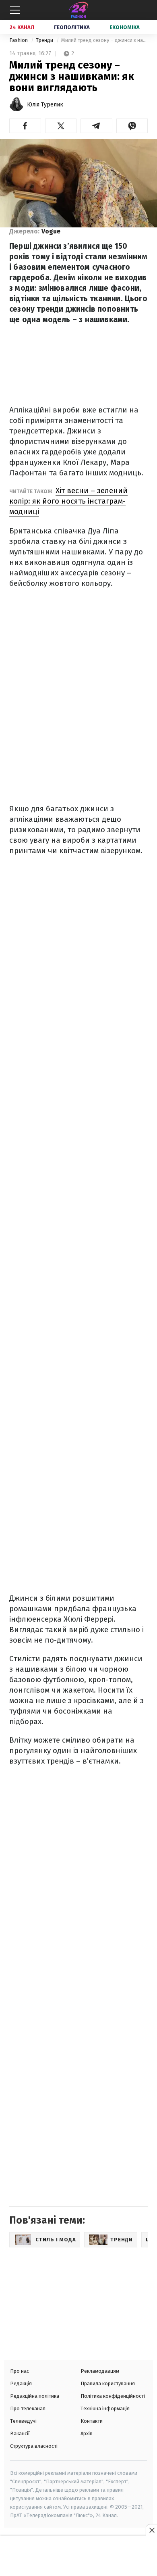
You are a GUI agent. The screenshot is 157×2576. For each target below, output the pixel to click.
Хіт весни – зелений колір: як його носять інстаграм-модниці (68, 501)
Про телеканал (28, 2408)
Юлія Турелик (45, 105)
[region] (78, 2557)
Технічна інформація (105, 2408)
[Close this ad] (151, 2530)
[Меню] (15, 10)
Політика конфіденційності (113, 2396)
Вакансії (20, 2433)
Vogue (51, 231)
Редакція (21, 2383)
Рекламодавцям (100, 2371)
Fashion (19, 40)
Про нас (20, 2371)
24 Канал (22, 27)
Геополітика (72, 27)
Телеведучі (23, 2421)
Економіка (125, 27)
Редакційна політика (35, 2396)
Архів (87, 2433)
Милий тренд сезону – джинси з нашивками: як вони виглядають (104, 40)
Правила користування (108, 2383)
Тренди (45, 40)
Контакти (92, 2421)
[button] (25, 126)
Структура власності (34, 2446)
